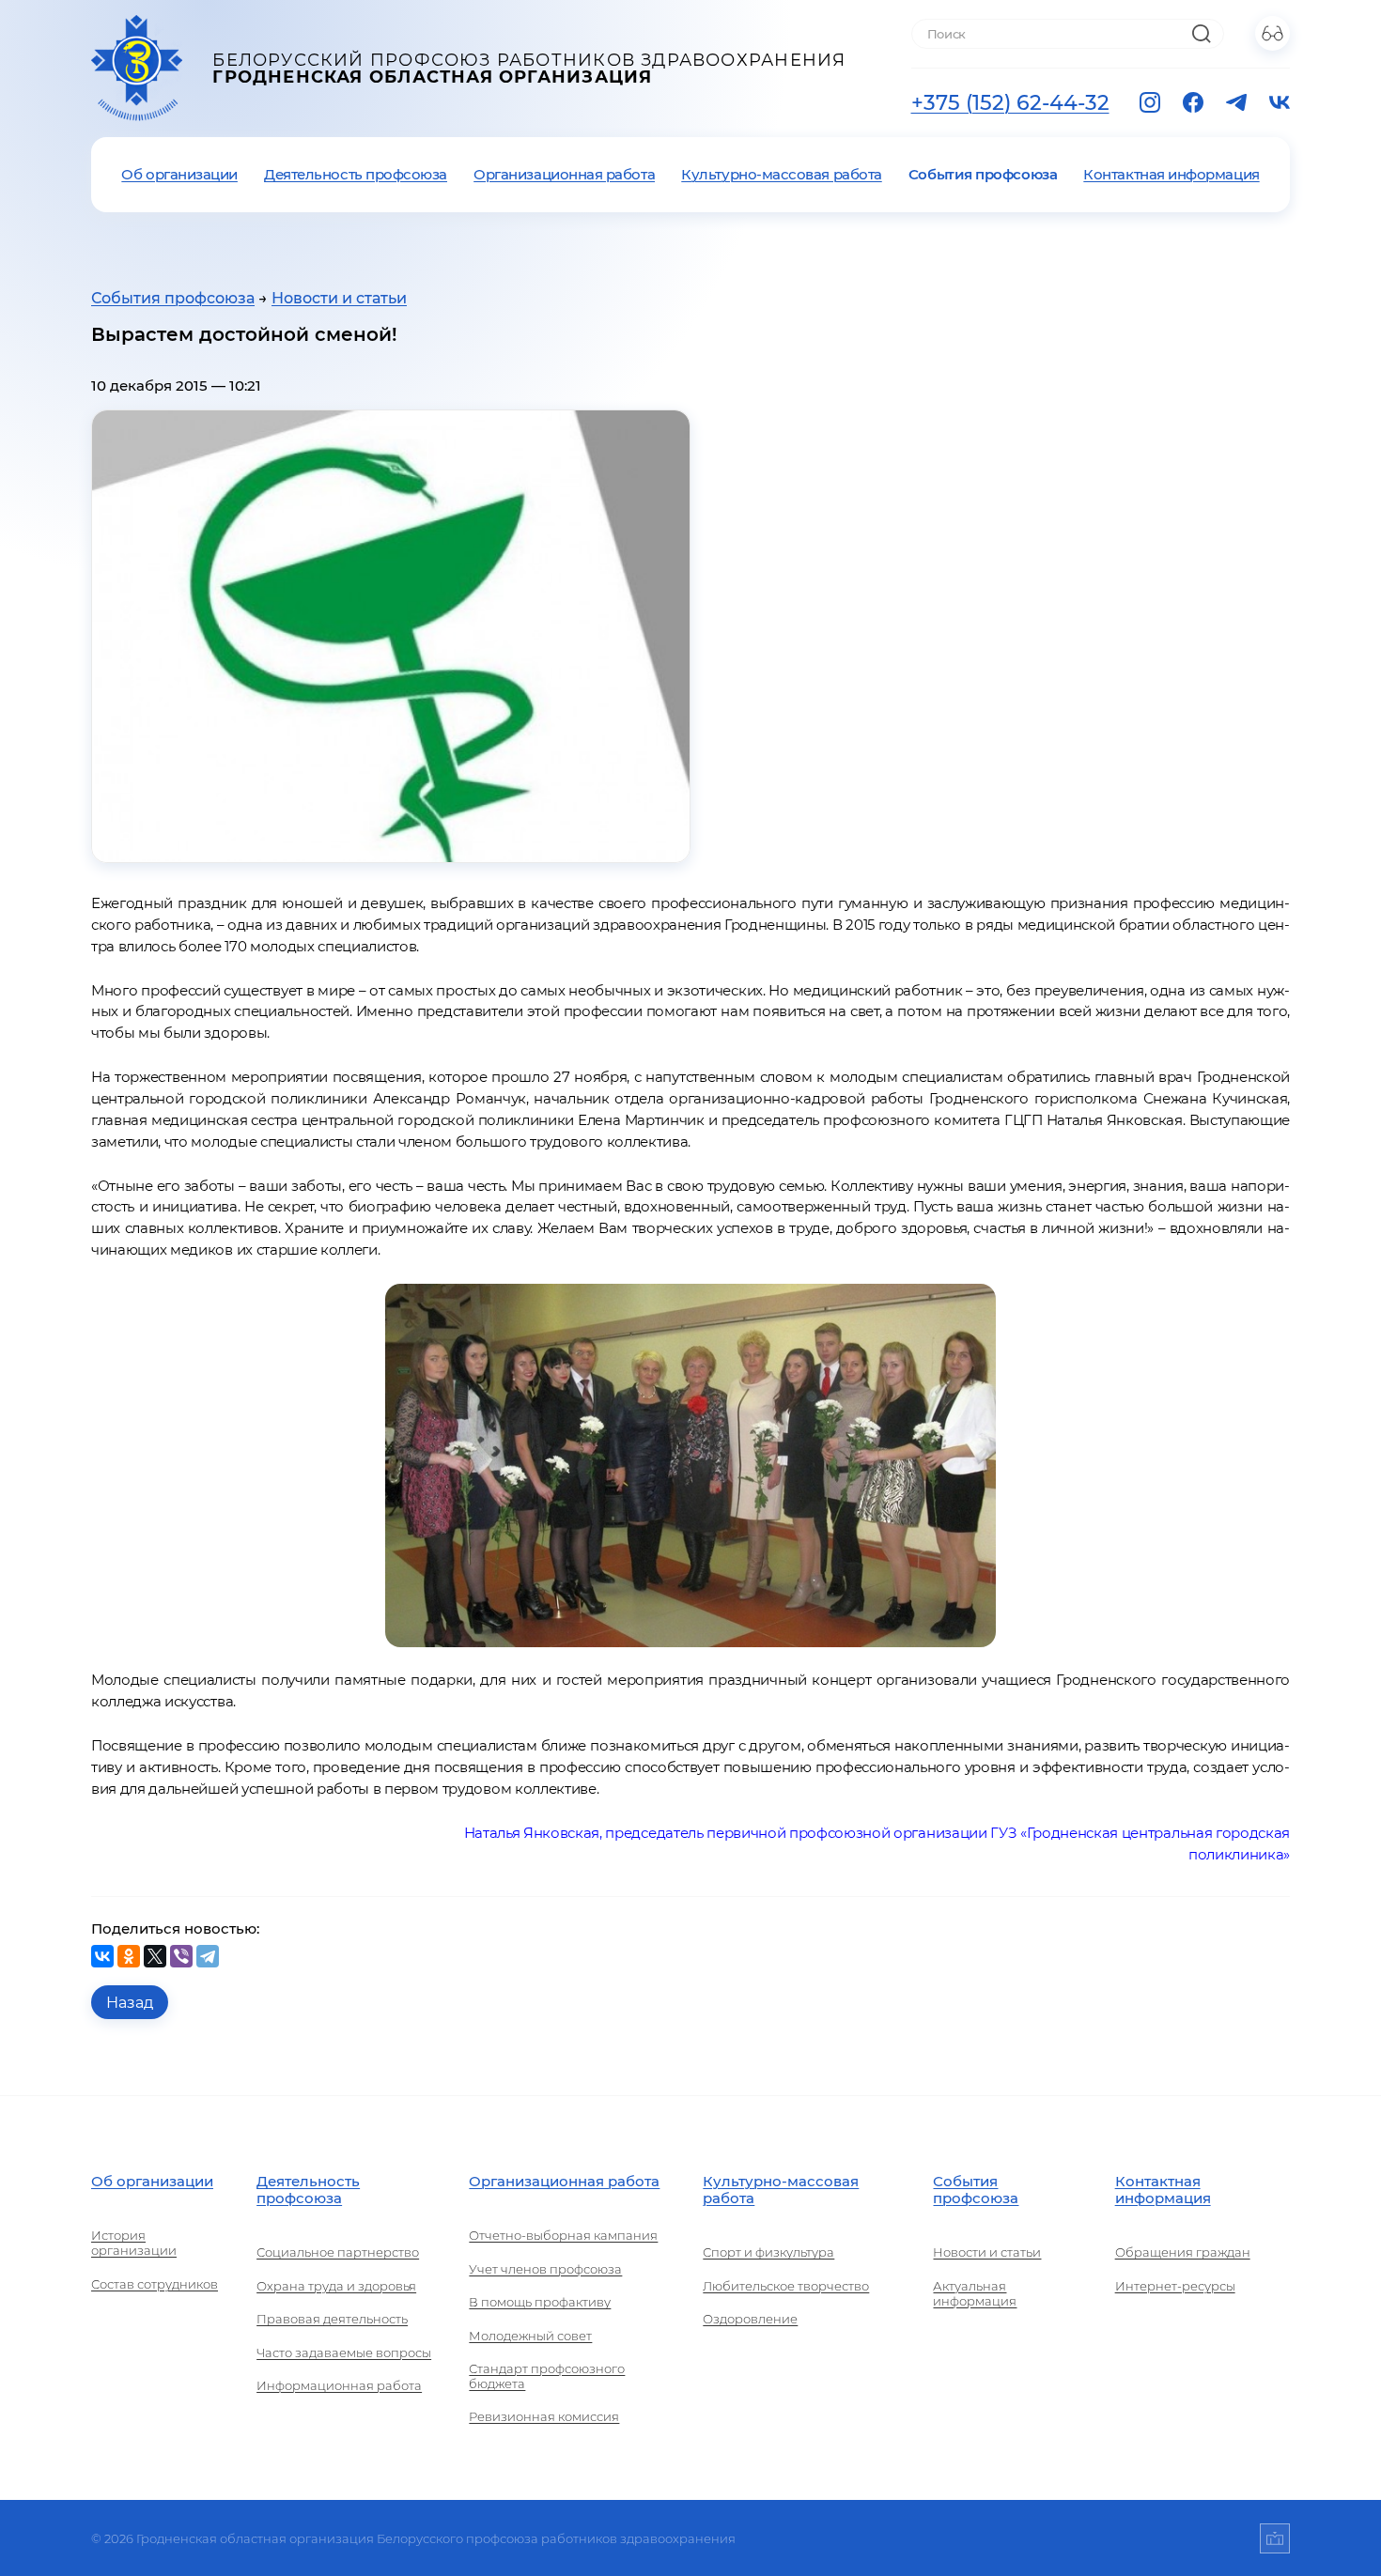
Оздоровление (750, 2319)
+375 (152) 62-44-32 (1010, 102)
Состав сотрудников (155, 2284)
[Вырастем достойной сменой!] (391, 636)
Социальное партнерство (338, 2252)
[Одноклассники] (129, 1956)
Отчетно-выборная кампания (563, 2235)
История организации (134, 2243)
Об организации (179, 174)
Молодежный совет (530, 2336)
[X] (155, 1956)
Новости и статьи (339, 298)
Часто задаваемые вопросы (344, 2352)
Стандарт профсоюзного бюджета (547, 2376)
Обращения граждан (1183, 2252)
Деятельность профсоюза (356, 174)
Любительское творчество (786, 2286)
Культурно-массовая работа (781, 174)
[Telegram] (208, 1956)
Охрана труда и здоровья (336, 2286)
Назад (130, 2002)
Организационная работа (564, 174)
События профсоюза (983, 174)
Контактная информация (1171, 174)
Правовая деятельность (332, 2319)
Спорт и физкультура (768, 2252)
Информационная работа (339, 2385)
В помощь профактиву (540, 2302)
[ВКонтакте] (102, 1956)
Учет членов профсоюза (545, 2269)
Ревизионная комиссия (544, 2416)
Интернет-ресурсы (1175, 2286)
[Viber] (181, 1956)
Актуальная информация (975, 2293)
